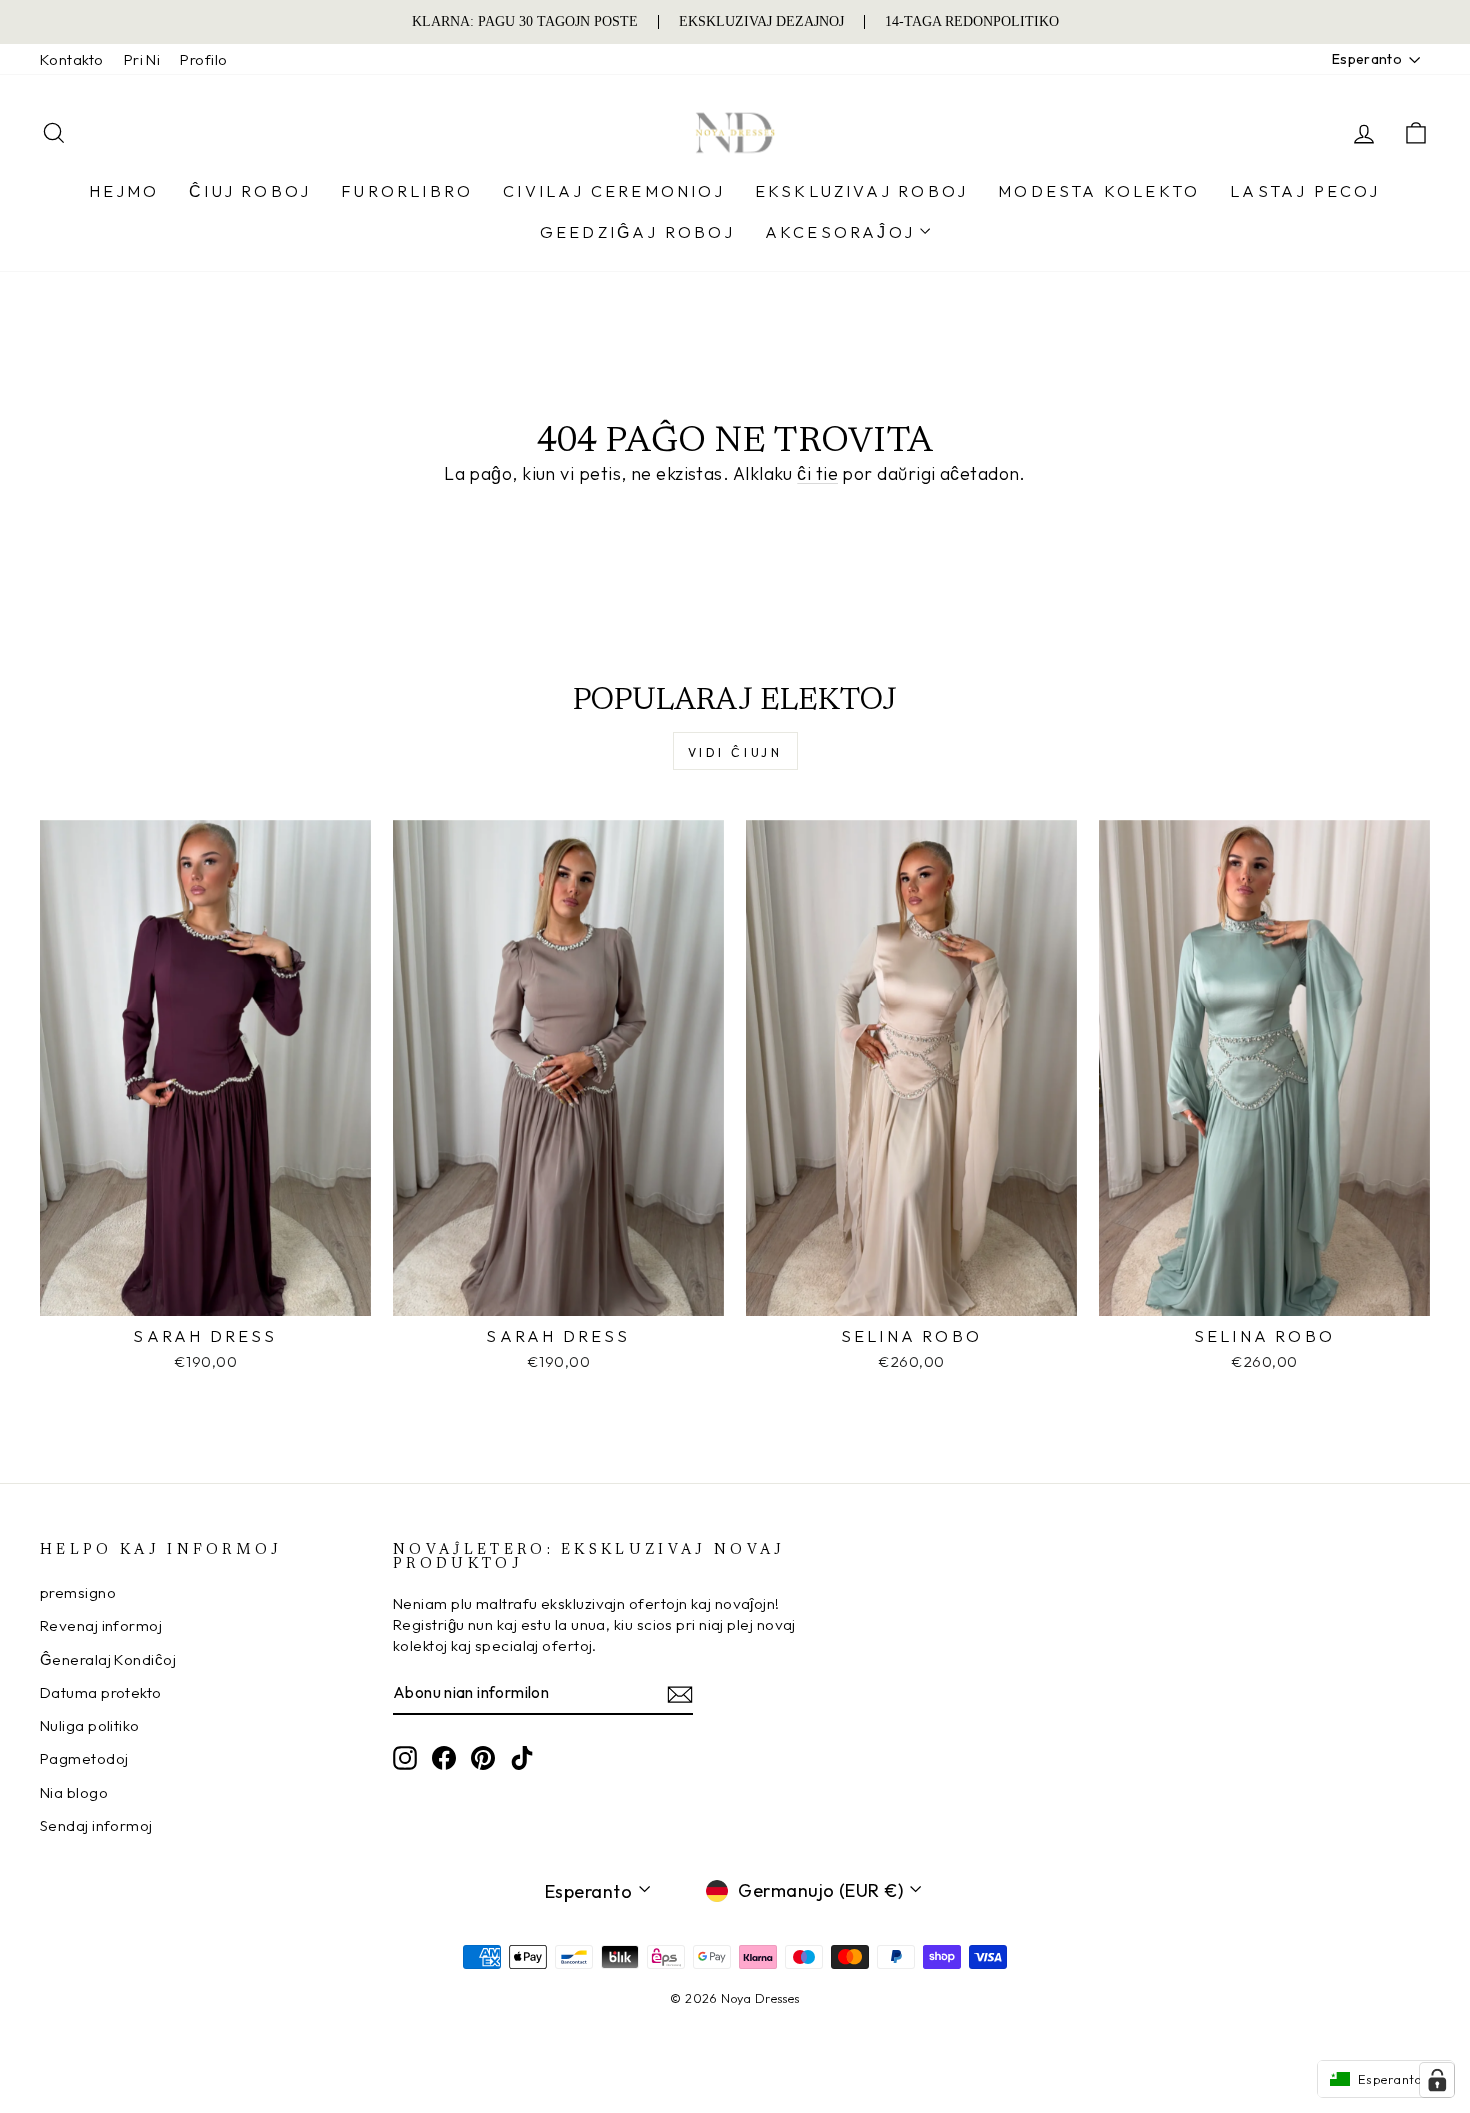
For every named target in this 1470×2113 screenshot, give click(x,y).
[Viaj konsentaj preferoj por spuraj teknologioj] (1437, 2080)
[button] (1386, 2079)
